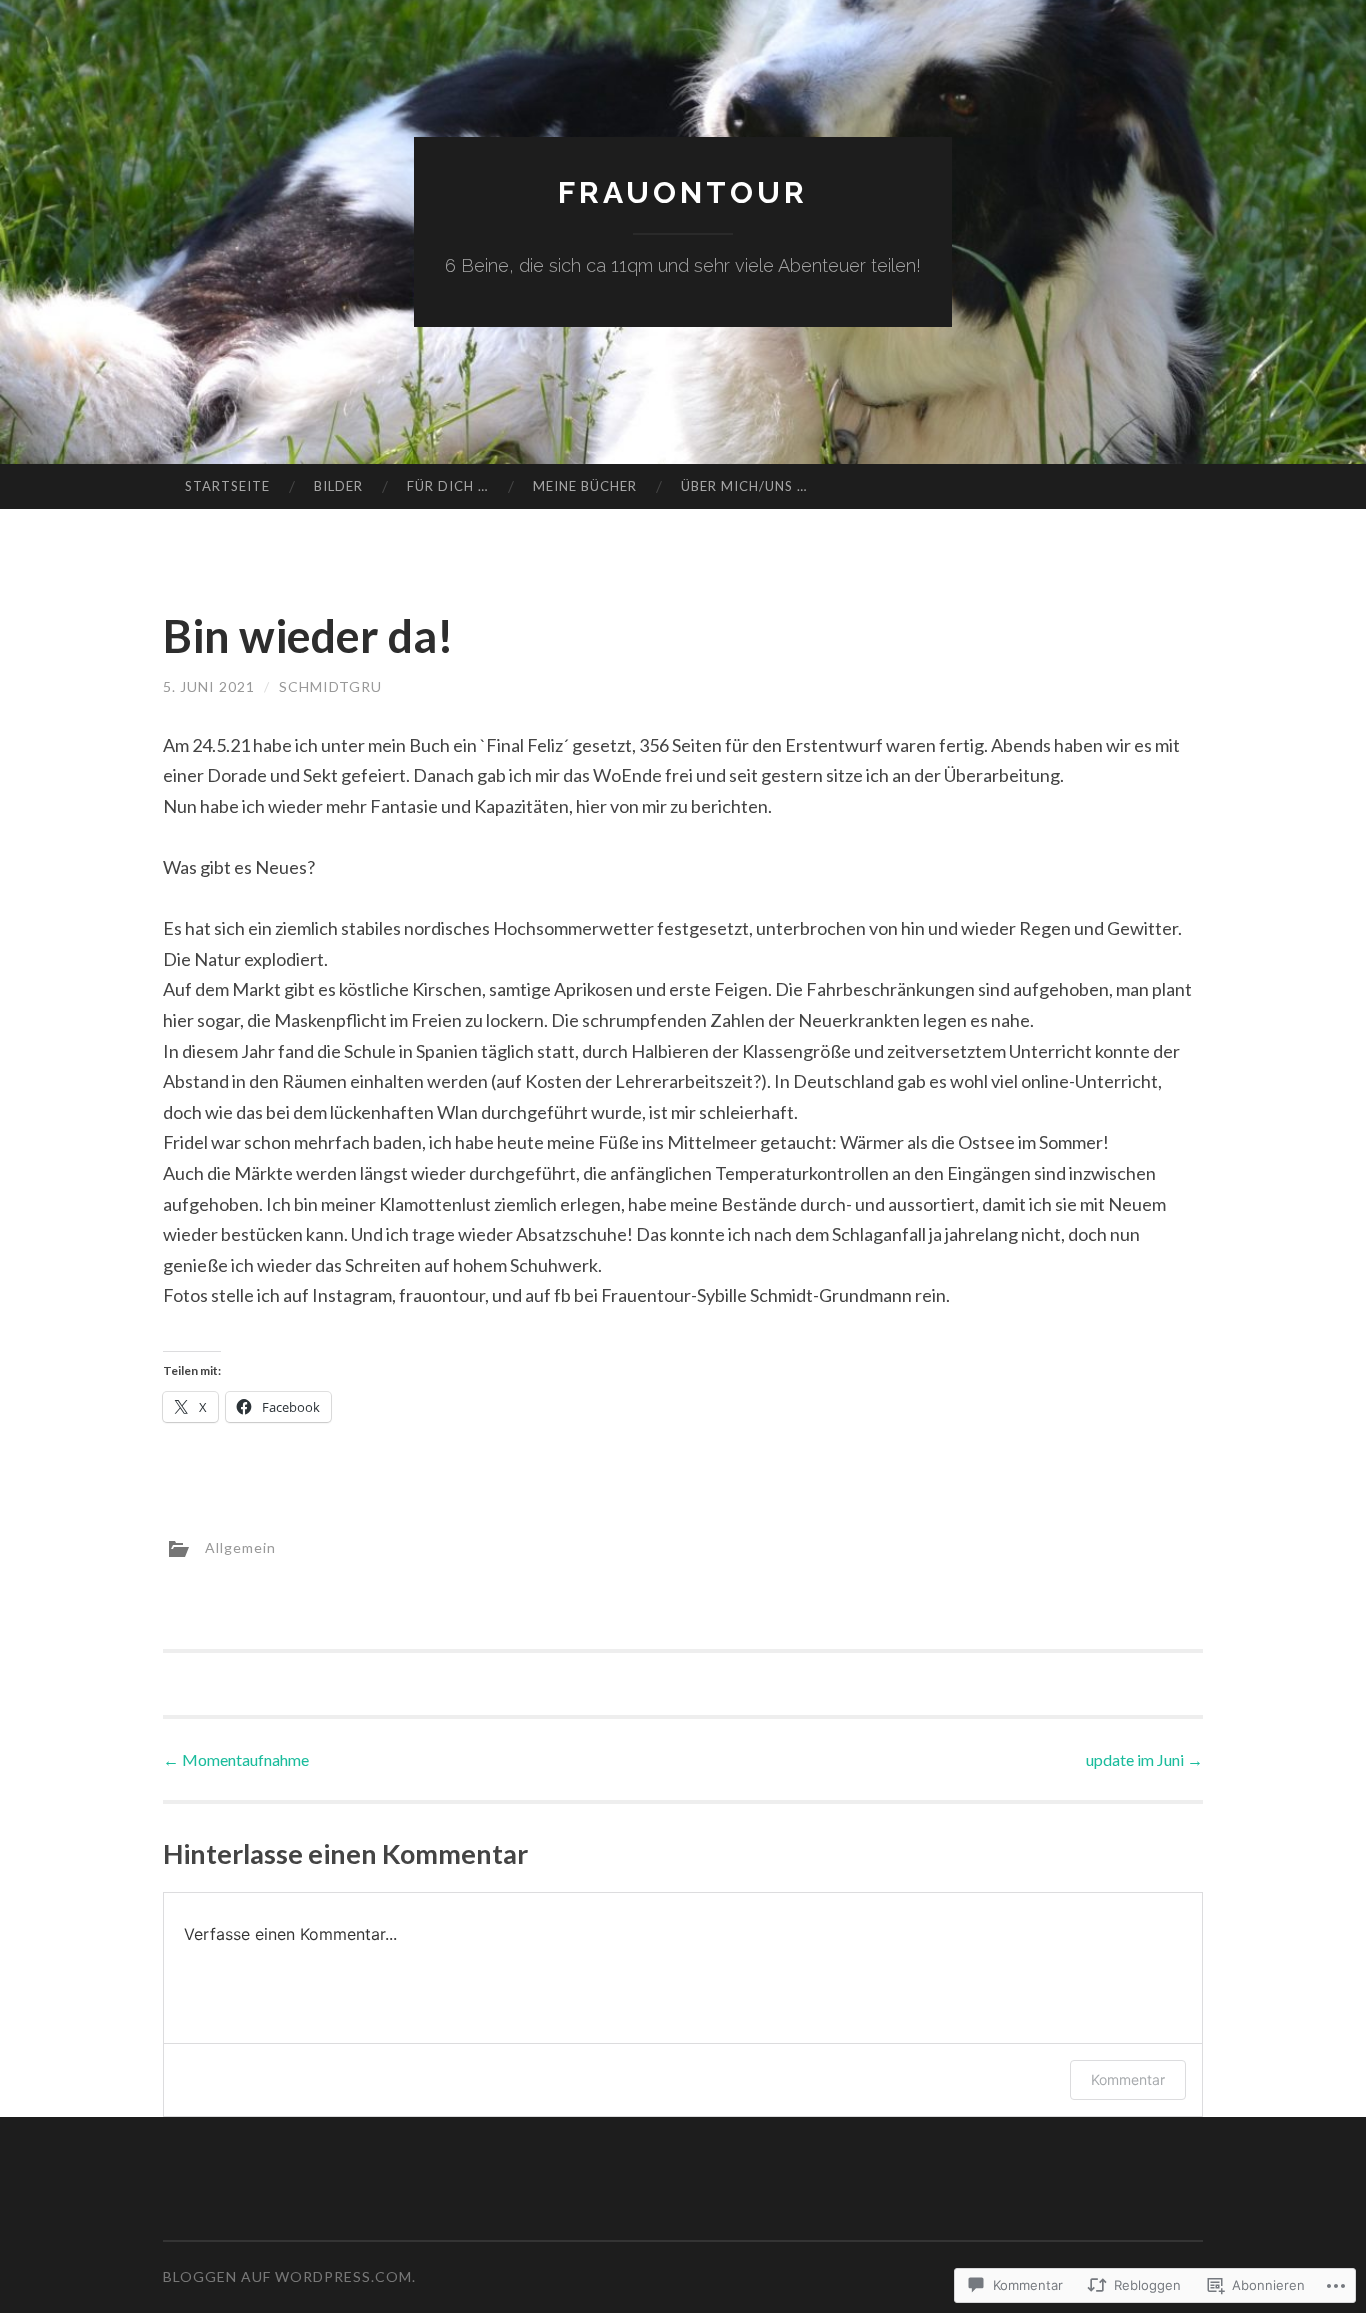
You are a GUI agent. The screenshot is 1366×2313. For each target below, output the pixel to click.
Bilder (338, 486)
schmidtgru (330, 686)
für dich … (447, 486)
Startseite (227, 486)
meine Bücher (585, 486)
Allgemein (240, 1546)
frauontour (683, 192)
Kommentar (1128, 2079)
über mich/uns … (744, 486)
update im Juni (1144, 1759)
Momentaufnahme (236, 1759)
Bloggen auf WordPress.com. (289, 2276)
